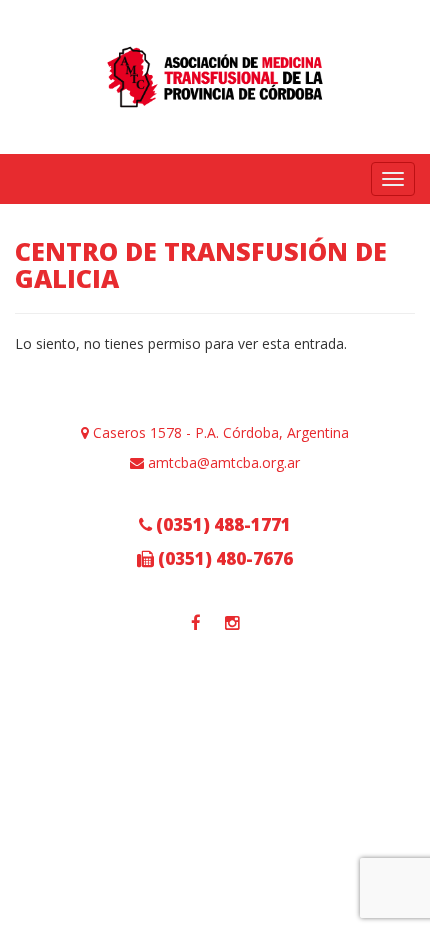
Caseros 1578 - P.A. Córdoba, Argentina (219, 432)
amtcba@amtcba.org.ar (222, 462)
